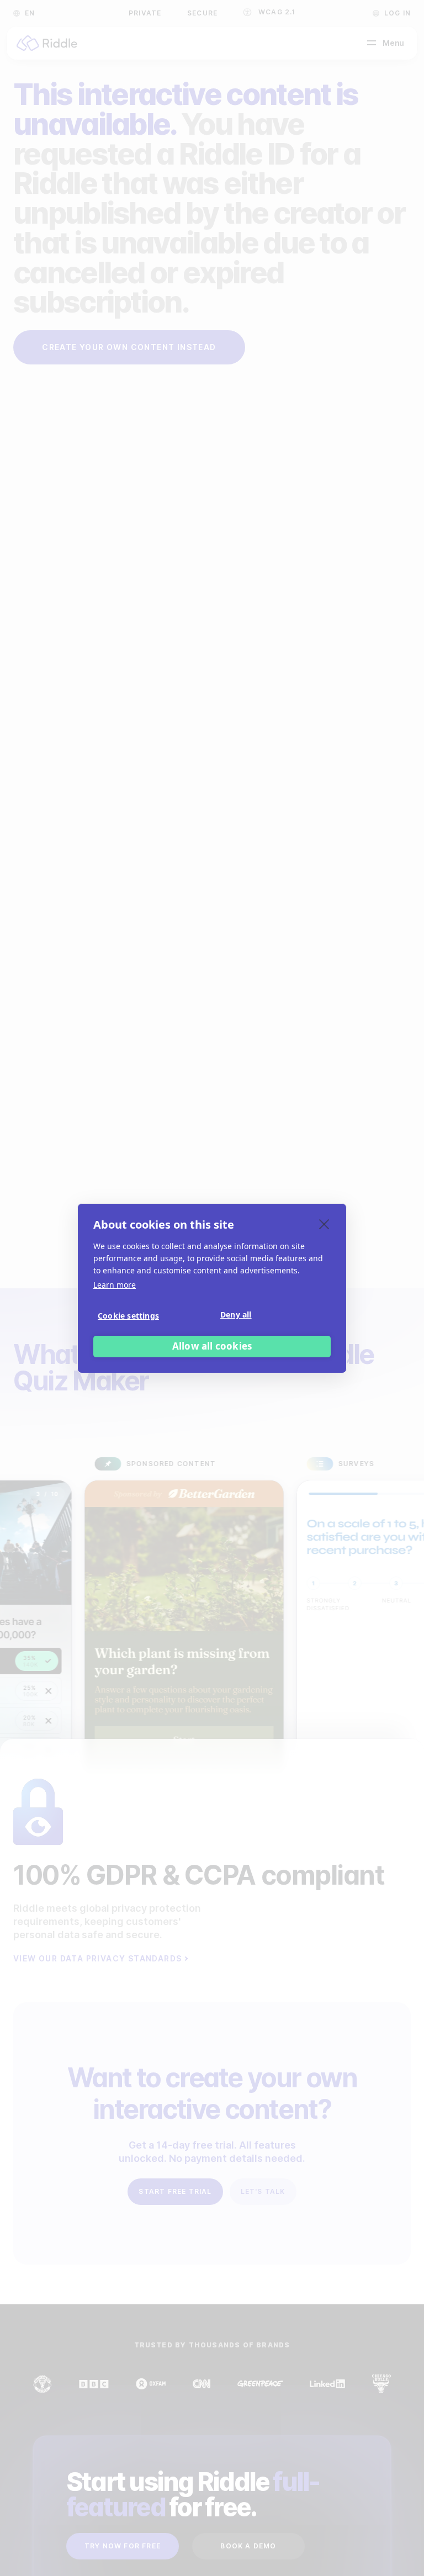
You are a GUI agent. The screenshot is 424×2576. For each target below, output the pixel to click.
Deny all (236, 1315)
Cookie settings (128, 1316)
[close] (324, 1224)
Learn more (115, 1285)
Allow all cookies (212, 1346)
